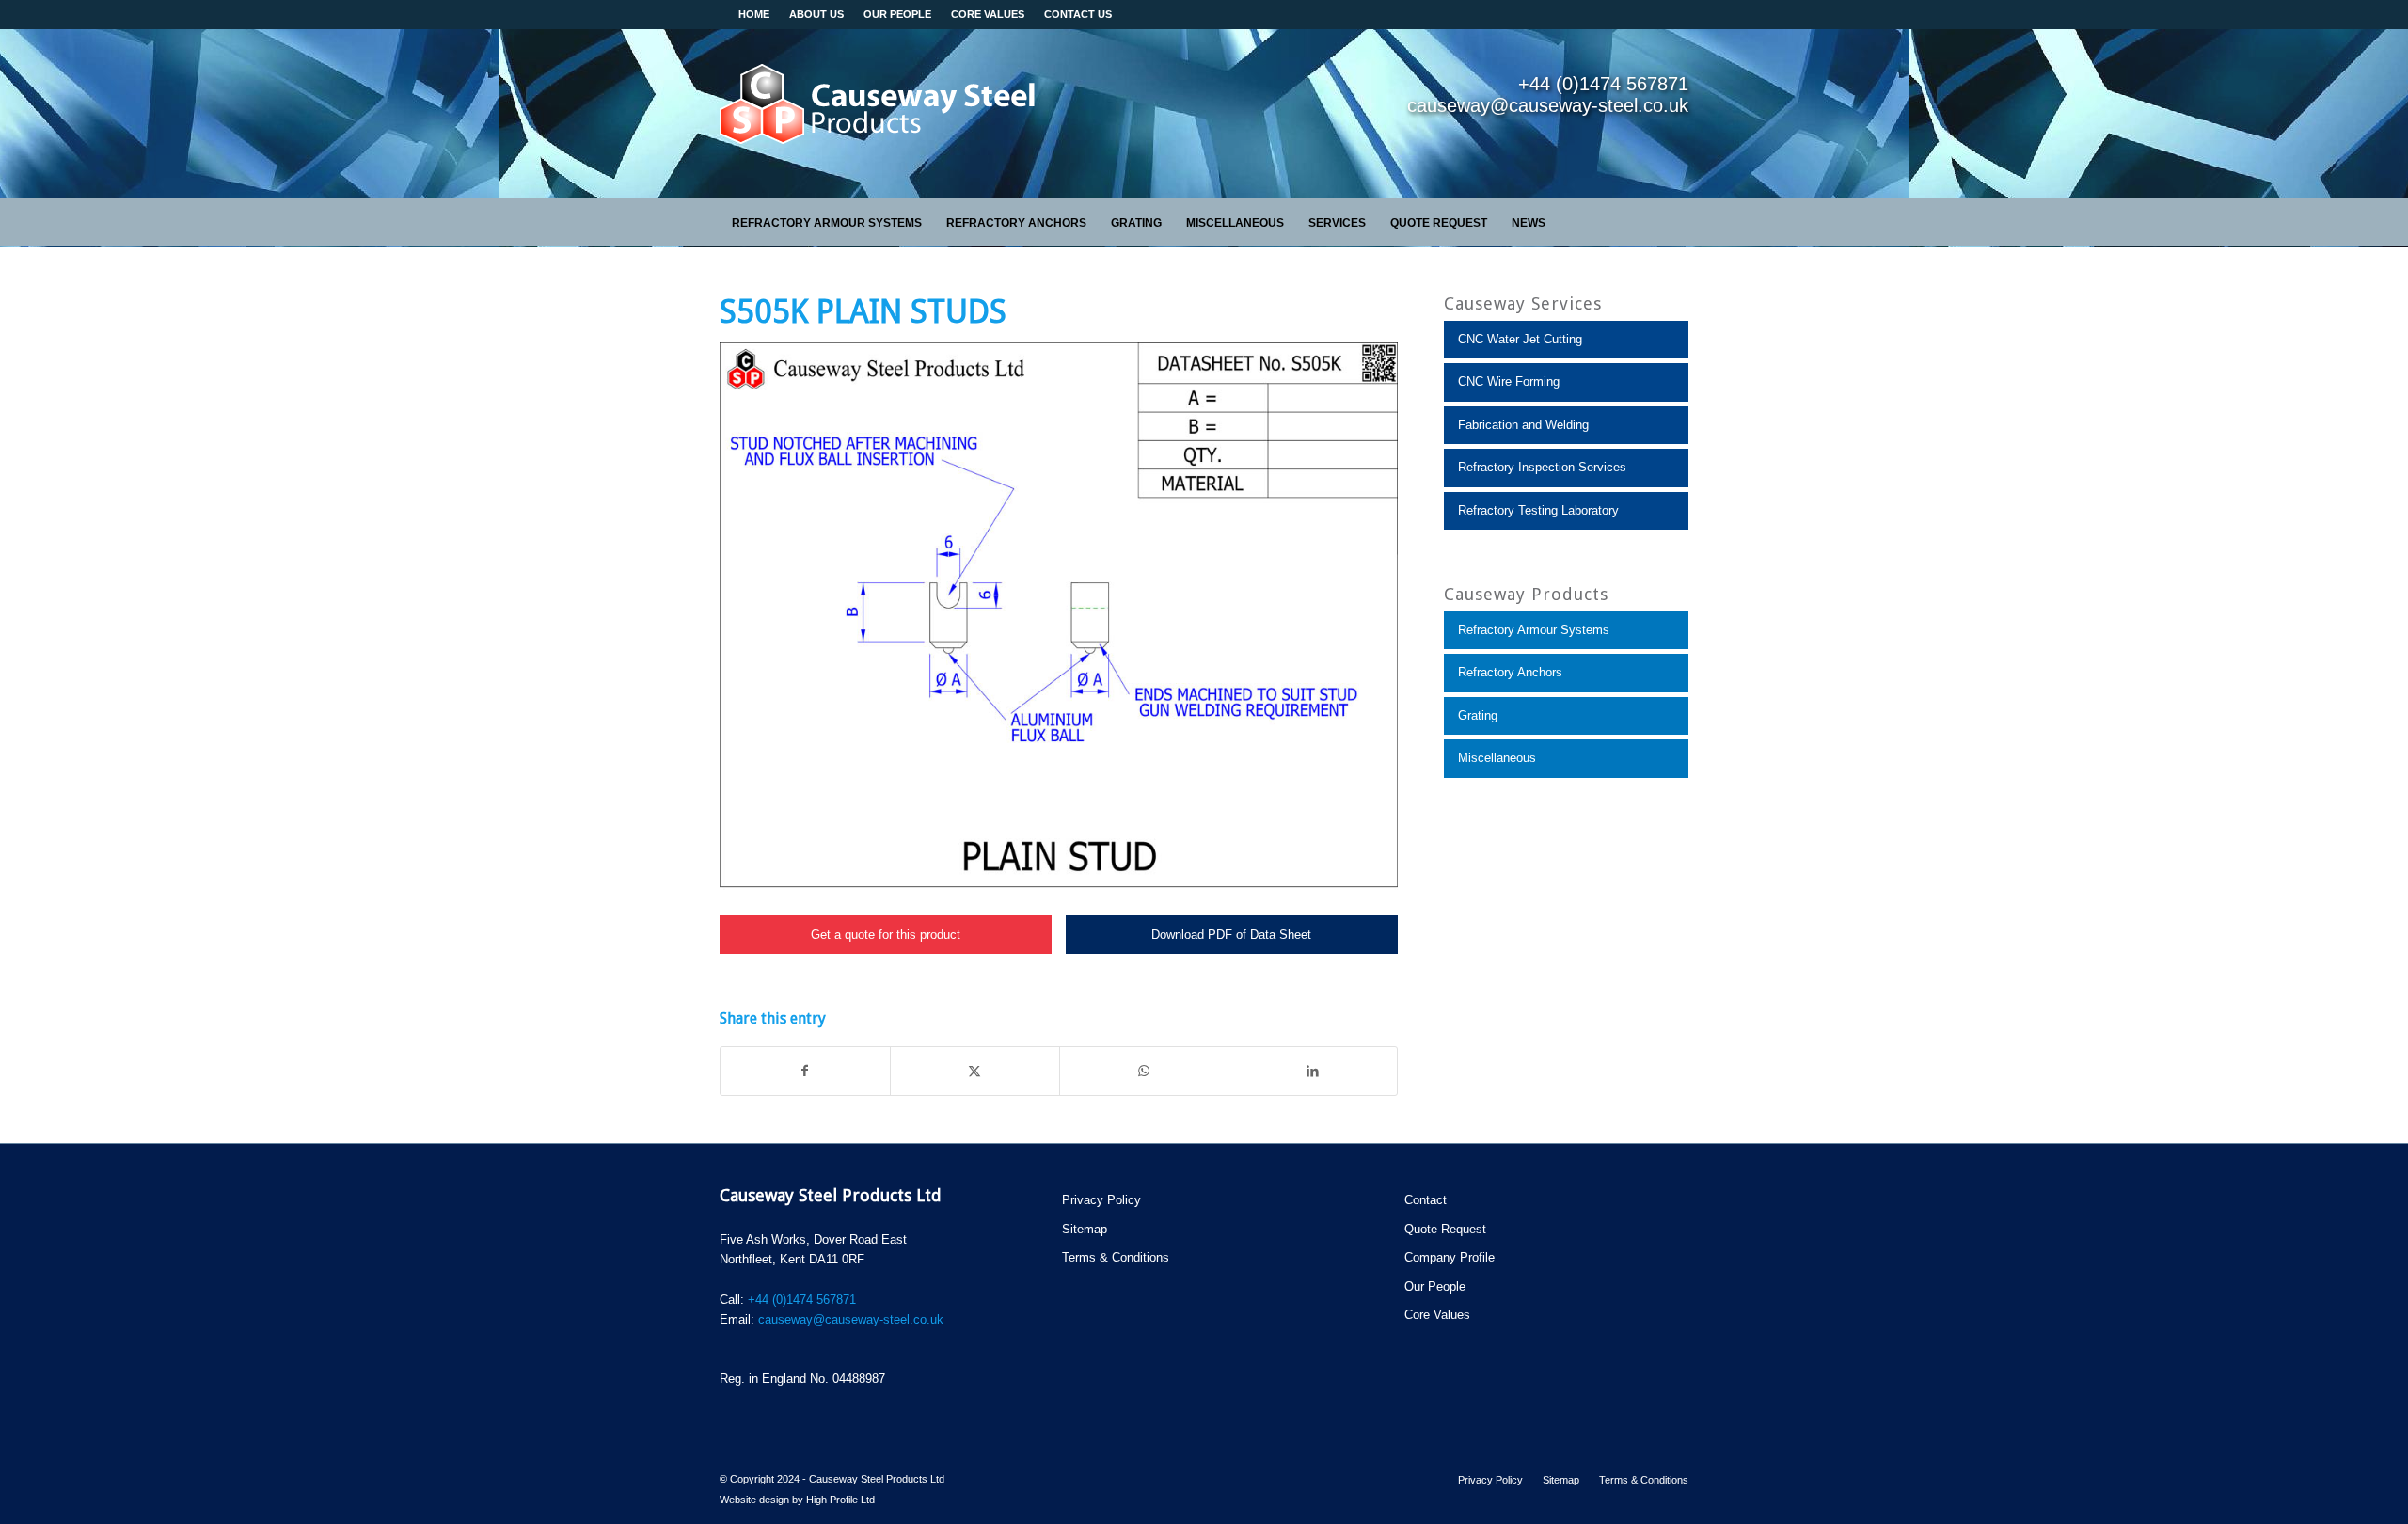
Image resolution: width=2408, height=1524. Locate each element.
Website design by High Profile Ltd (797, 1500)
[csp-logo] (879, 114)
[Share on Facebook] (805, 1071)
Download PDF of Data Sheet (1231, 935)
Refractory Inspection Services (1542, 467)
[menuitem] (827, 223)
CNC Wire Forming (1509, 381)
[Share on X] (975, 1071)
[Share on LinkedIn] (1313, 1071)
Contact (1426, 1200)
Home (754, 14)
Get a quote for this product (886, 935)
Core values (988, 14)
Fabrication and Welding (1523, 425)
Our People (897, 14)
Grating (1478, 715)
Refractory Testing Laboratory (1538, 510)
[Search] (1678, 223)
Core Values (1437, 1315)
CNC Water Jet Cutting (1520, 339)
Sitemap (1085, 1229)
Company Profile (1450, 1257)
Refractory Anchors (1510, 672)
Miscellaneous (1497, 758)
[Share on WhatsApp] (1144, 1071)
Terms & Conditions (1116, 1257)
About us (816, 14)
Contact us (1078, 14)
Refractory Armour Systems (1534, 630)
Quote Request (1445, 1229)
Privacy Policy (1101, 1200)
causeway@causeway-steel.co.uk (851, 1319)
